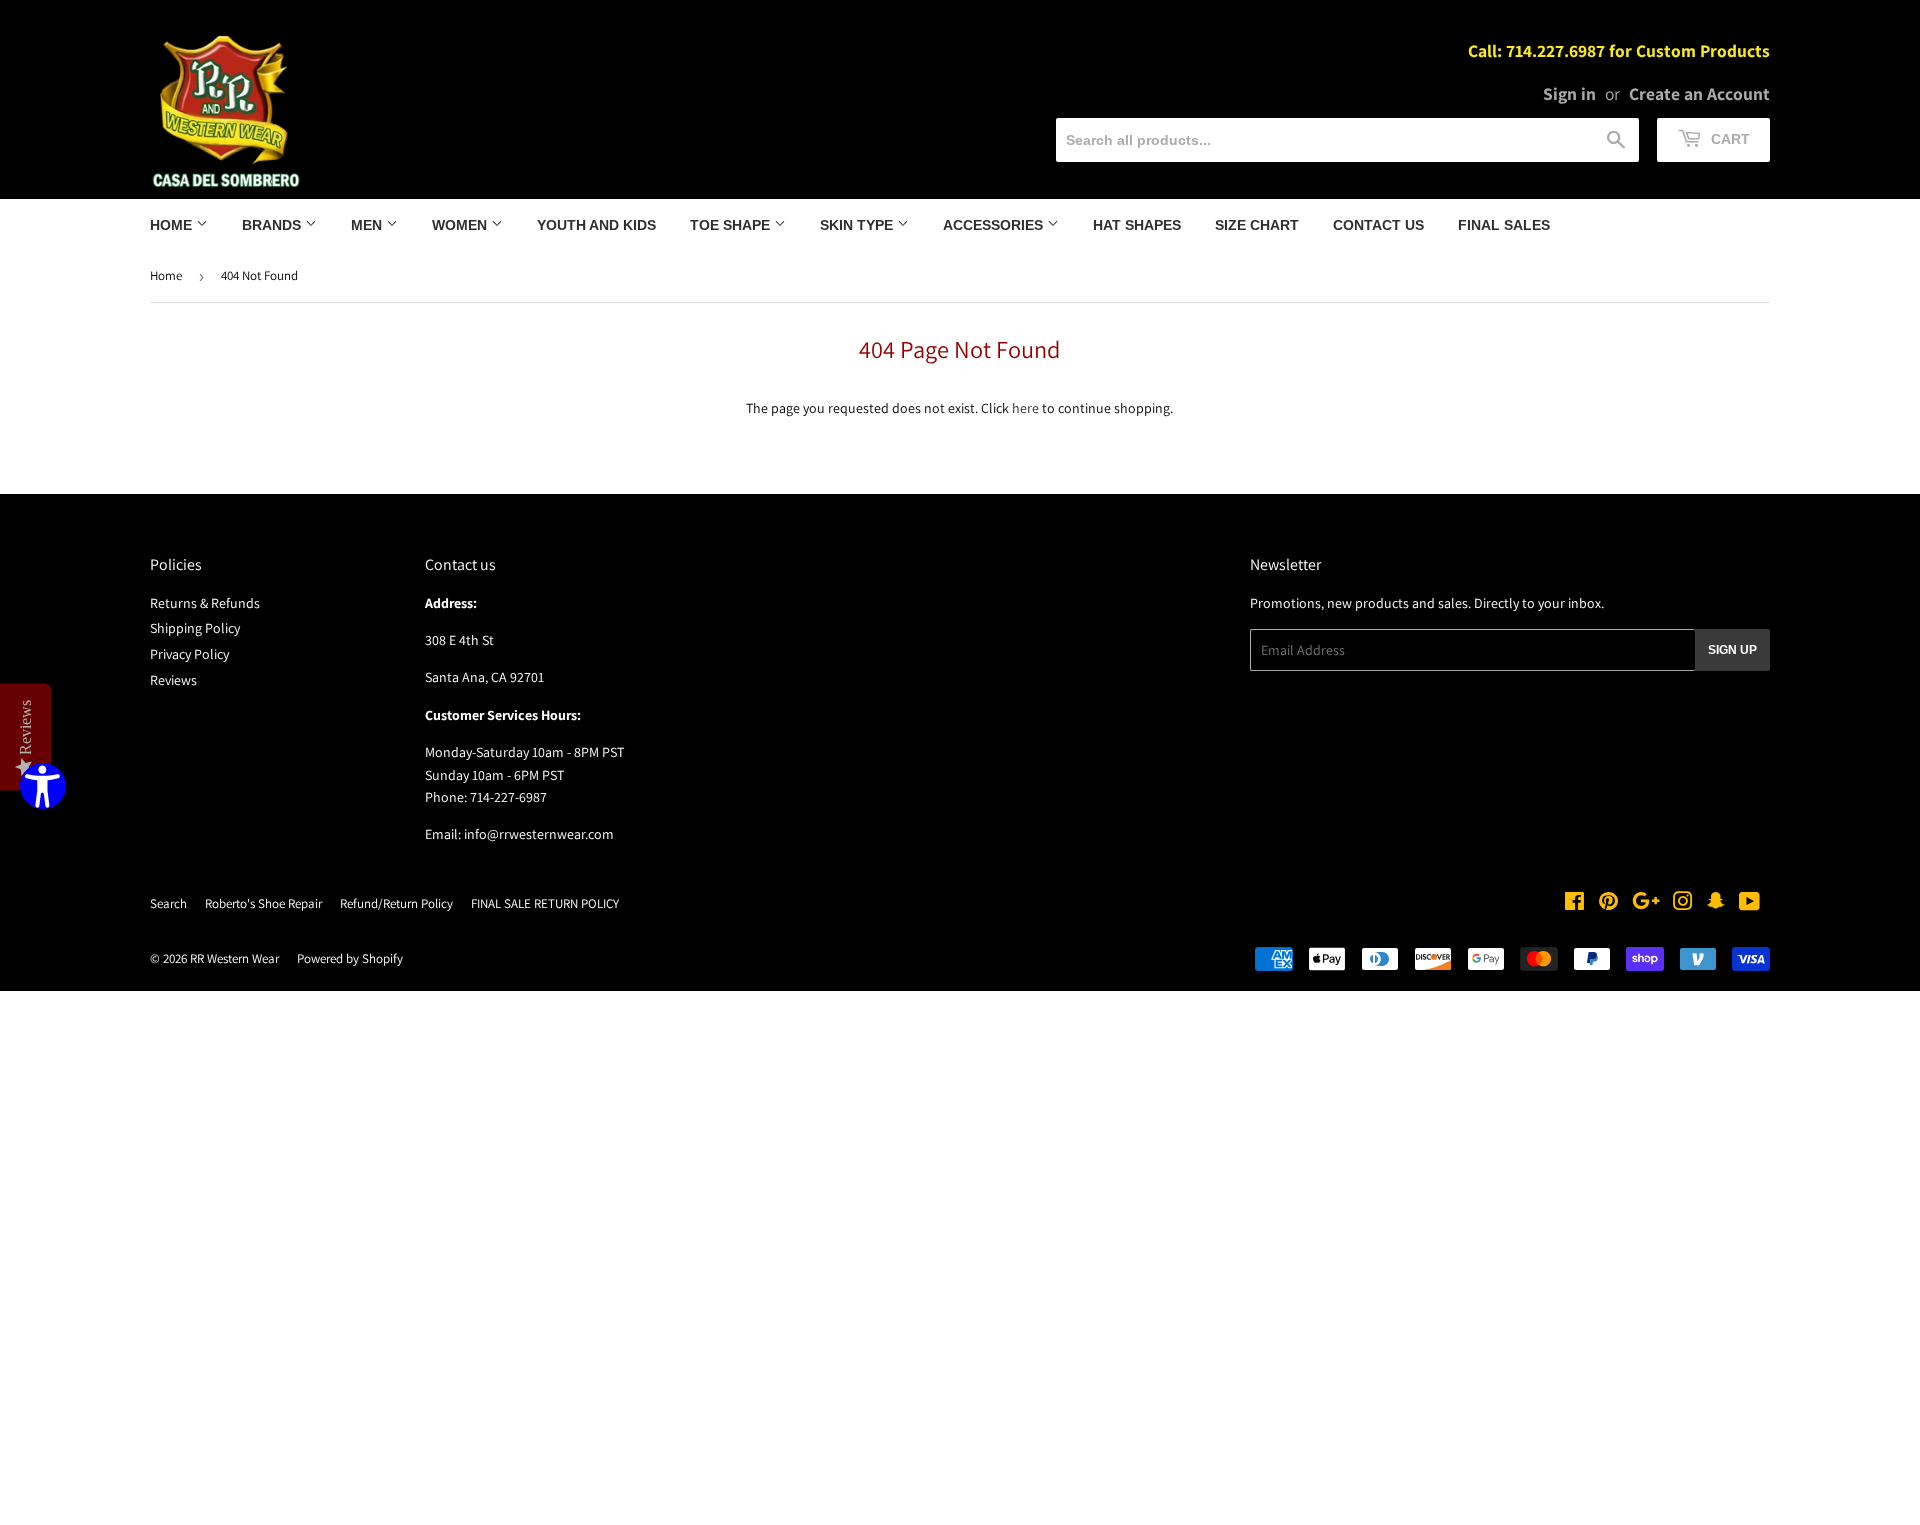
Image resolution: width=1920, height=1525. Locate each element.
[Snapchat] (1716, 904)
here (1025, 408)
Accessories (995, 225)
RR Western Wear (234, 958)
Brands (273, 225)
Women (461, 225)
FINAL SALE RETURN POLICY (545, 903)
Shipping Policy (195, 628)
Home (173, 225)
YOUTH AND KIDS (596, 225)
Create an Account (1699, 93)
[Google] (1646, 904)
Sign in (1569, 93)
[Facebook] (1574, 904)
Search (168, 903)
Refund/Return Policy (396, 903)
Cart (1728, 139)
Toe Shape (732, 225)
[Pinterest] (1608, 904)
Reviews (173, 680)
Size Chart (1257, 225)
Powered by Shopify (350, 958)
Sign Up (1732, 650)
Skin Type (858, 225)
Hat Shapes (1137, 225)
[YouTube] (1749, 904)
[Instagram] (1683, 904)
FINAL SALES (1504, 225)
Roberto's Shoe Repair (263, 903)
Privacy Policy (189, 654)
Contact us (1378, 225)
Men (368, 225)
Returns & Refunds (205, 603)
